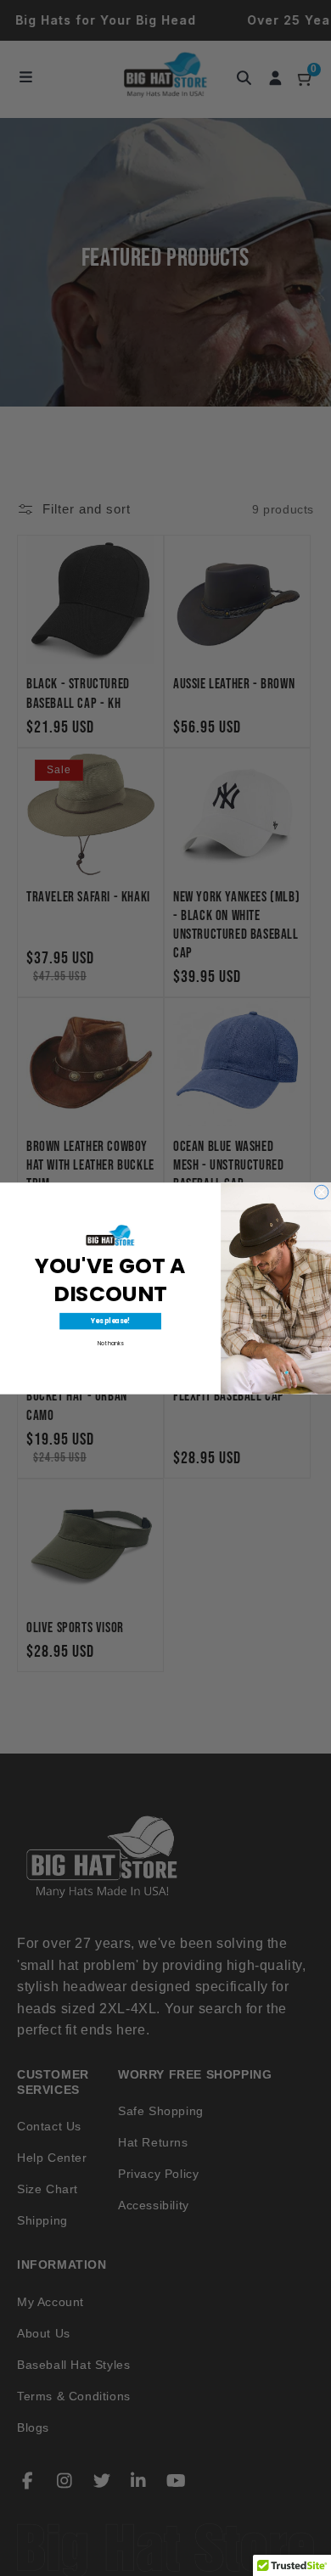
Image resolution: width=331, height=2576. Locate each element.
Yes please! (110, 1321)
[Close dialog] (322, 1192)
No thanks (111, 1343)
